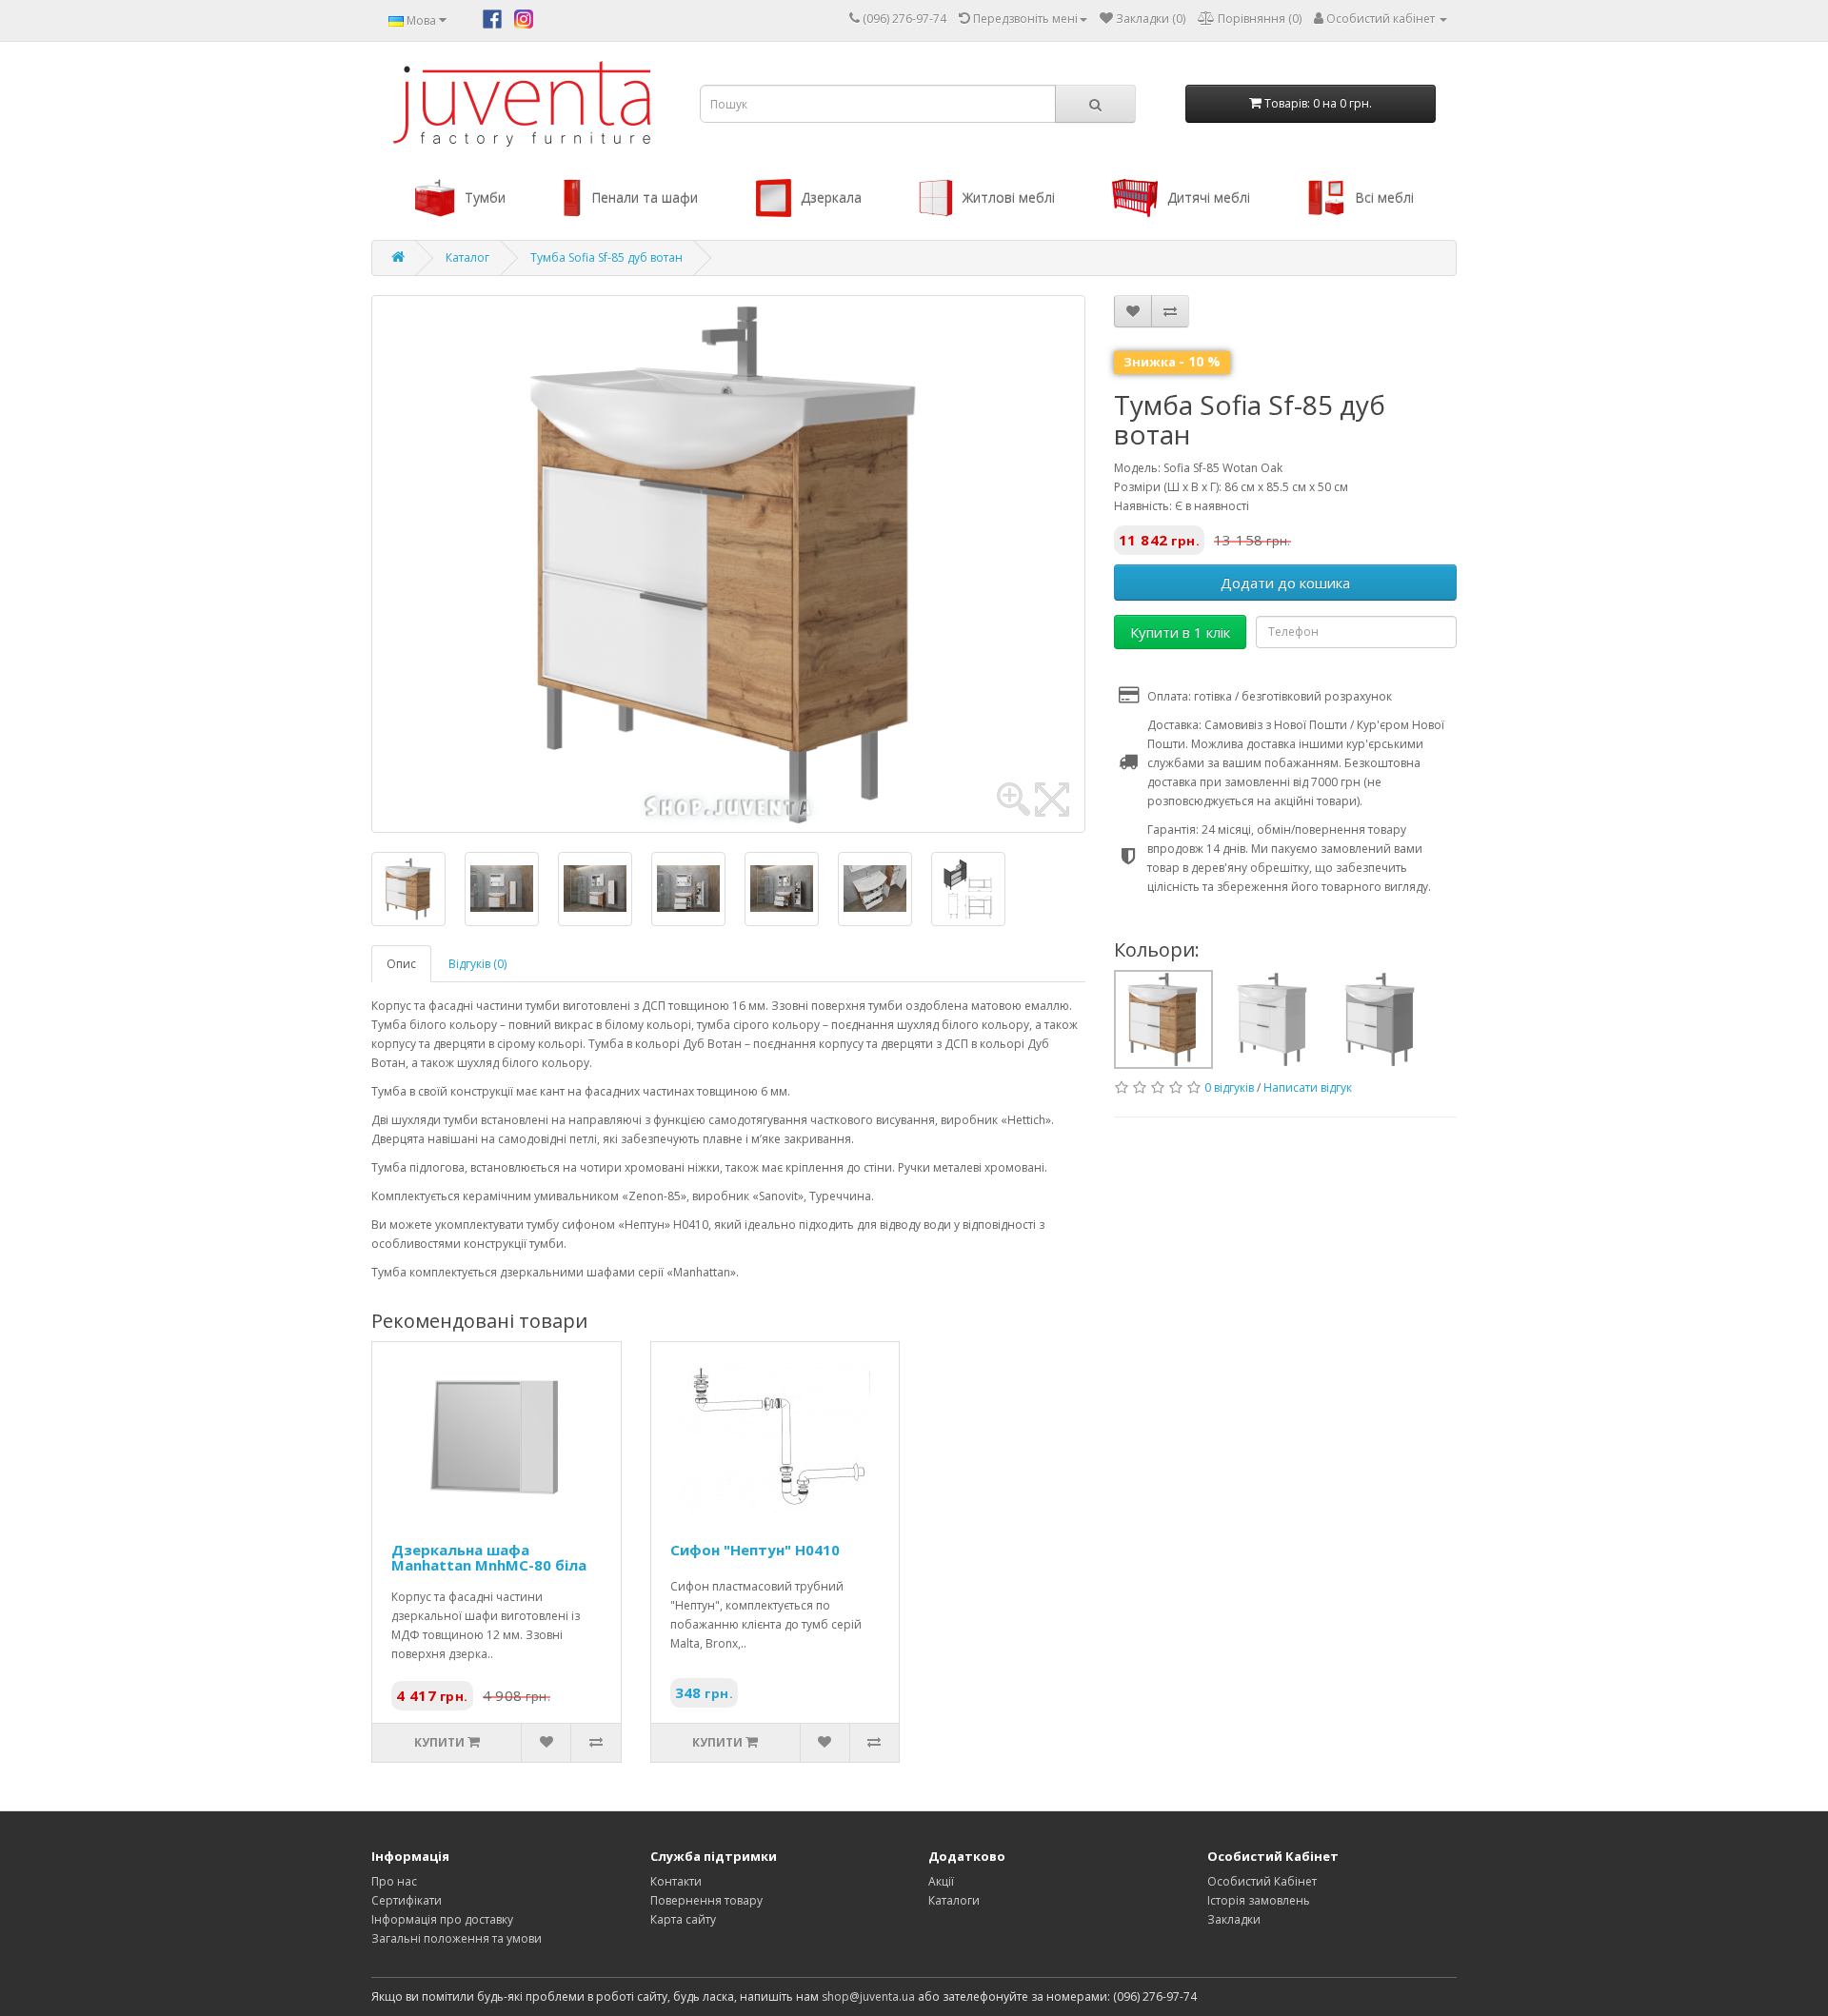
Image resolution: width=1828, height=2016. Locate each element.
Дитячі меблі (1209, 198)
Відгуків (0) (477, 964)
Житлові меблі (1009, 198)
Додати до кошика (1285, 583)
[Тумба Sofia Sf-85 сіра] (1381, 1018)
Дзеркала (831, 198)
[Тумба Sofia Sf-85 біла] (1273, 1018)
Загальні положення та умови (457, 1938)
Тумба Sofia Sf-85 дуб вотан (606, 257)
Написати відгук (1308, 1087)
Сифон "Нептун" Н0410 (755, 1550)
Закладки (1234, 1919)
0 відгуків (1229, 1087)
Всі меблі (1384, 198)
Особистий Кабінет (1262, 1881)
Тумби (485, 198)
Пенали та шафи (645, 198)
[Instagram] (524, 18)
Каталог (467, 257)
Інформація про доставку (442, 1919)
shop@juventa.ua (868, 1996)
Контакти (676, 1881)
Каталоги (954, 1900)
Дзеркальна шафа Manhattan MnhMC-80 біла (489, 1558)
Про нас (394, 1881)
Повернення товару (706, 1900)
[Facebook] (492, 18)
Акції (941, 1881)
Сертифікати (407, 1900)
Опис (401, 964)
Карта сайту (683, 1919)
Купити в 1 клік (1180, 632)
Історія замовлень (1259, 1900)
